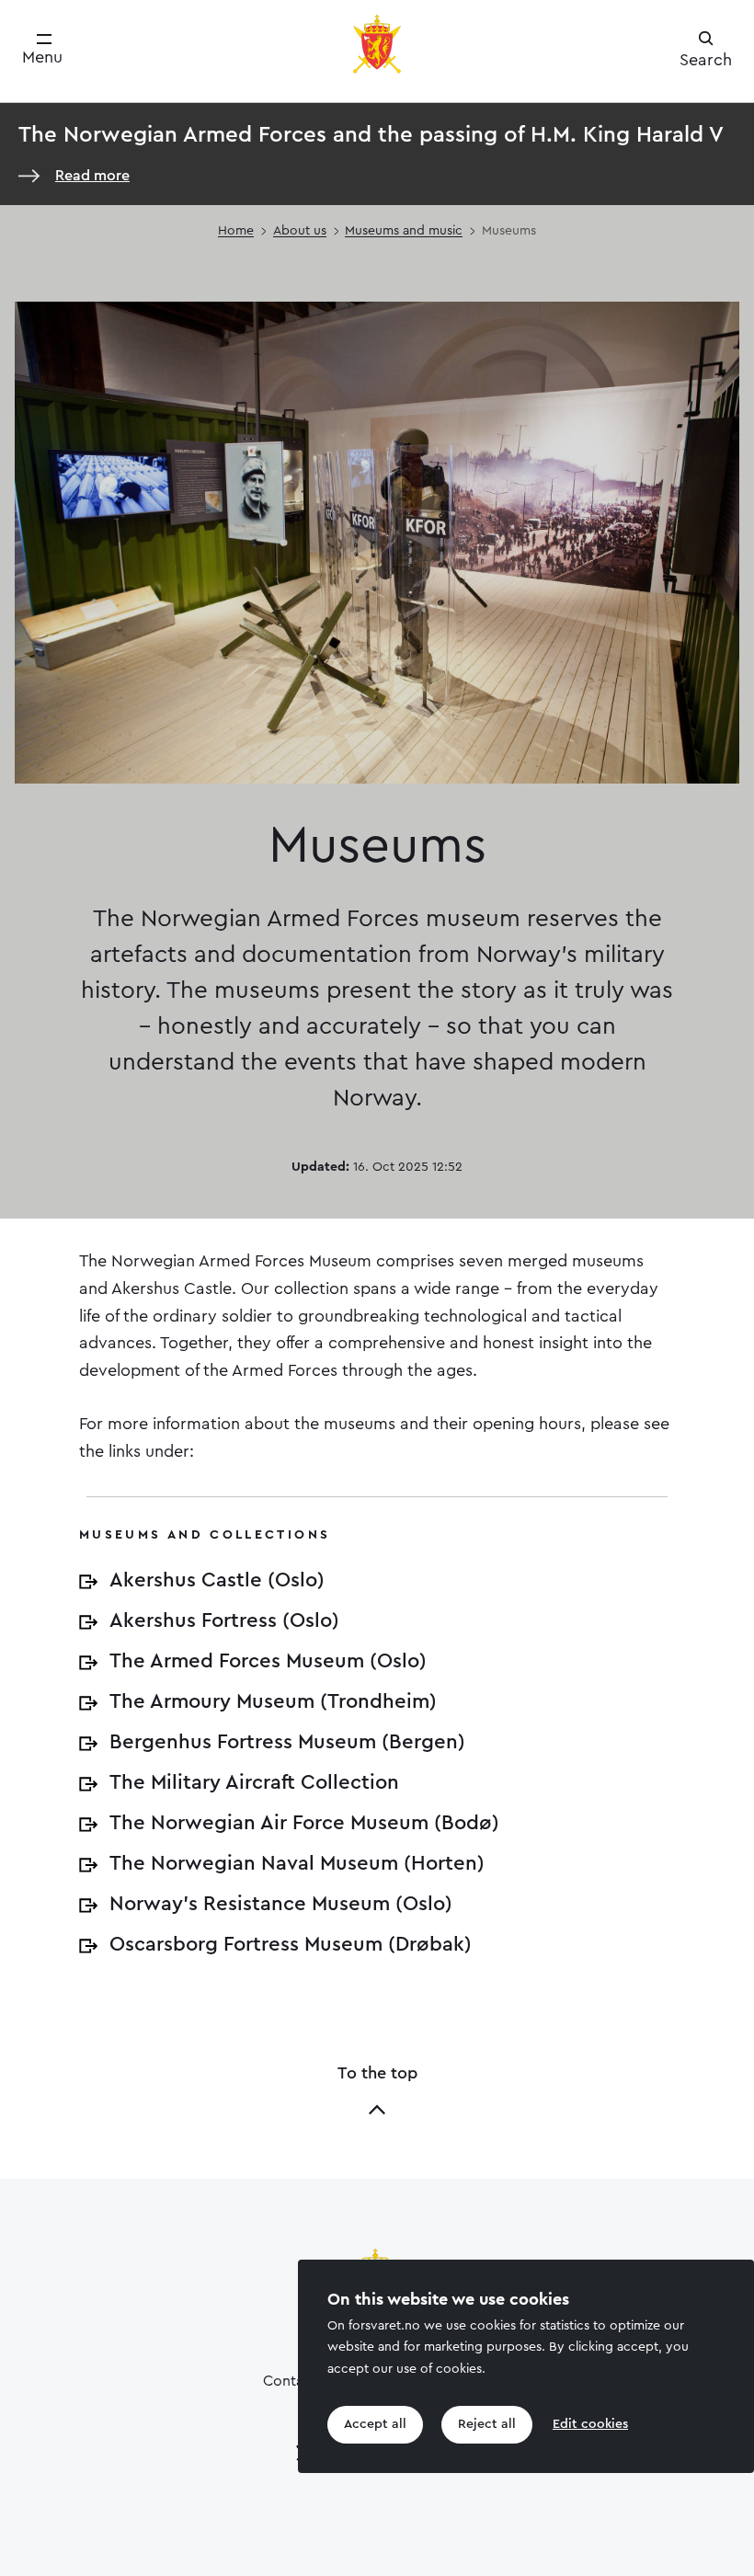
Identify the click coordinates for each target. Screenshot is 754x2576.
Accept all (375, 2424)
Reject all (487, 2424)
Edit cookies (590, 2424)
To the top (377, 2073)
